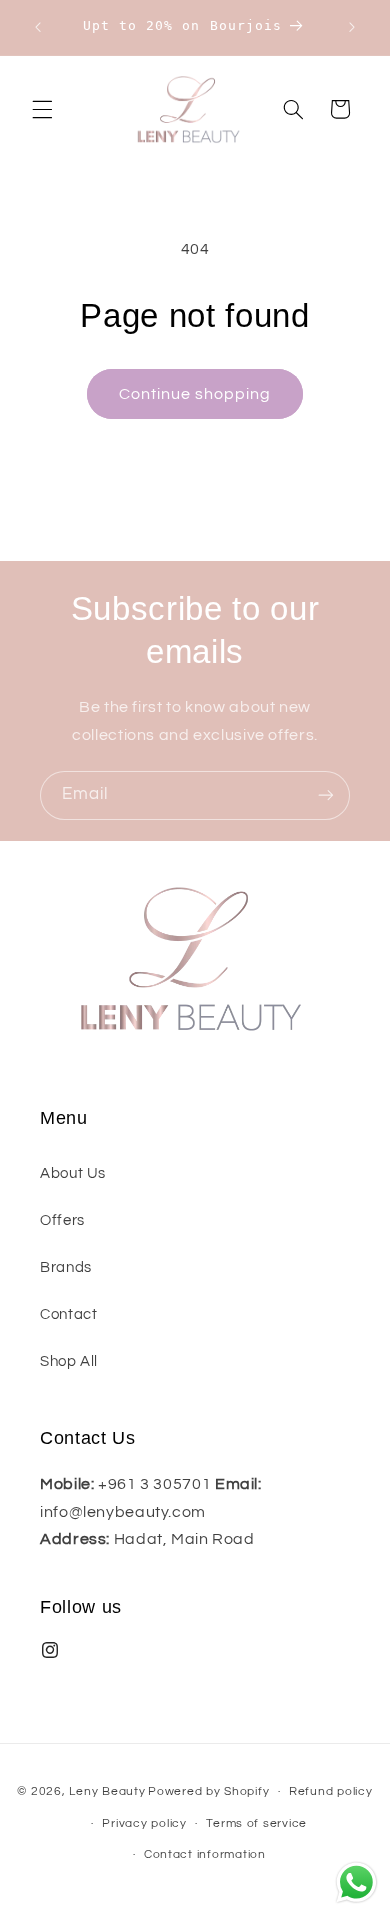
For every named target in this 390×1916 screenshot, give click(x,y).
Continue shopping (195, 394)
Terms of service (256, 1823)
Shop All (69, 1361)
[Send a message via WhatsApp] (356, 1882)
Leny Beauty (107, 1791)
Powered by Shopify (208, 1791)
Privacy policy (144, 1823)
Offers (62, 1220)
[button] (42, 109)
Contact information (205, 1854)
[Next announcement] (352, 27)
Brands (66, 1267)
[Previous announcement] (38, 27)
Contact (68, 1314)
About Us (73, 1173)
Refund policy (331, 1791)
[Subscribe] (326, 795)
